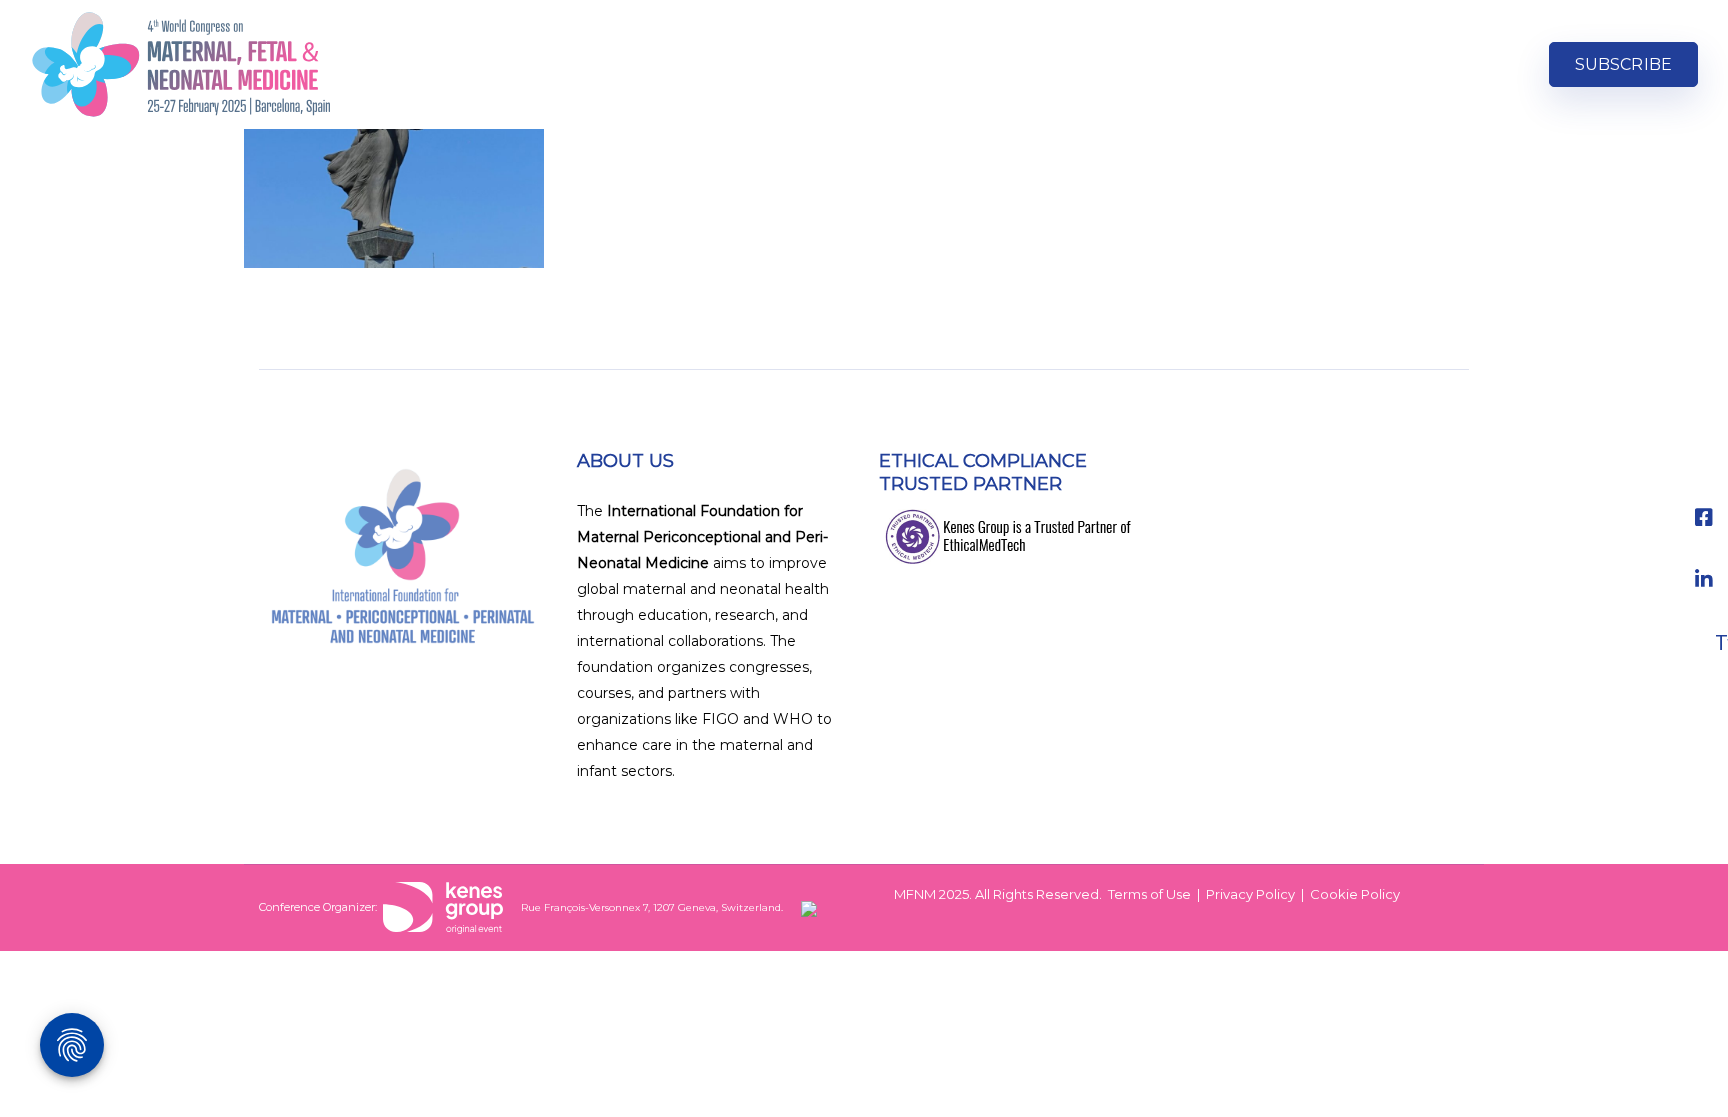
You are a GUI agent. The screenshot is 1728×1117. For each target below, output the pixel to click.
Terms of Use (1149, 894)
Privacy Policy (1250, 894)
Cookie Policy (1355, 894)
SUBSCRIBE (1623, 64)
